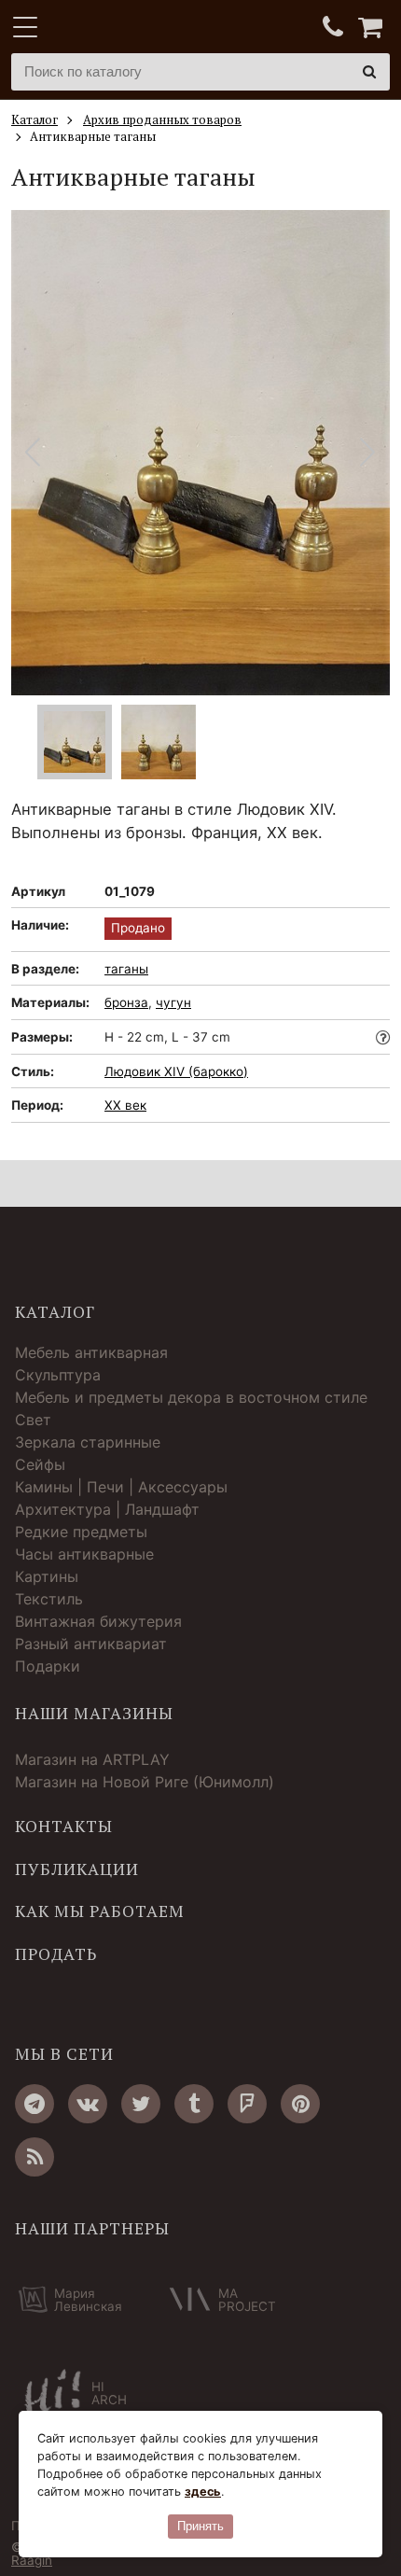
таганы (126, 969)
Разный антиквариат (91, 1644)
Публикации (77, 1869)
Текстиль (49, 1599)
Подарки (48, 1666)
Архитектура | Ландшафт (107, 1509)
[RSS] (35, 2157)
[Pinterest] (300, 2104)
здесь (203, 2492)
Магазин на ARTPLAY (92, 1759)
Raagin (32, 2560)
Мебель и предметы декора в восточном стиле (191, 1397)
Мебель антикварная (91, 1352)
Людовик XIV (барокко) (176, 1071)
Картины (47, 1576)
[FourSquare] (247, 2104)
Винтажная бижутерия (98, 1621)
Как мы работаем (100, 1911)
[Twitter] (141, 2104)
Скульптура (58, 1375)
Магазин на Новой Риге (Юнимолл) (145, 1782)
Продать (56, 1954)
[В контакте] (88, 2104)
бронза (126, 1002)
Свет (33, 1420)
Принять (200, 2526)
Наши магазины (94, 1714)
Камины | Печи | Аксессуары (121, 1487)
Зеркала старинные (88, 1442)
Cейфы (40, 1464)
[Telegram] (35, 2104)
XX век (125, 1105)
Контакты (64, 1827)
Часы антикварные (84, 1554)
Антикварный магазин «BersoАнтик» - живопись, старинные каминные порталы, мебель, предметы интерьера (128, 28)
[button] (368, 453)
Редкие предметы (81, 1532)
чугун (173, 1002)
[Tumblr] (194, 2104)
